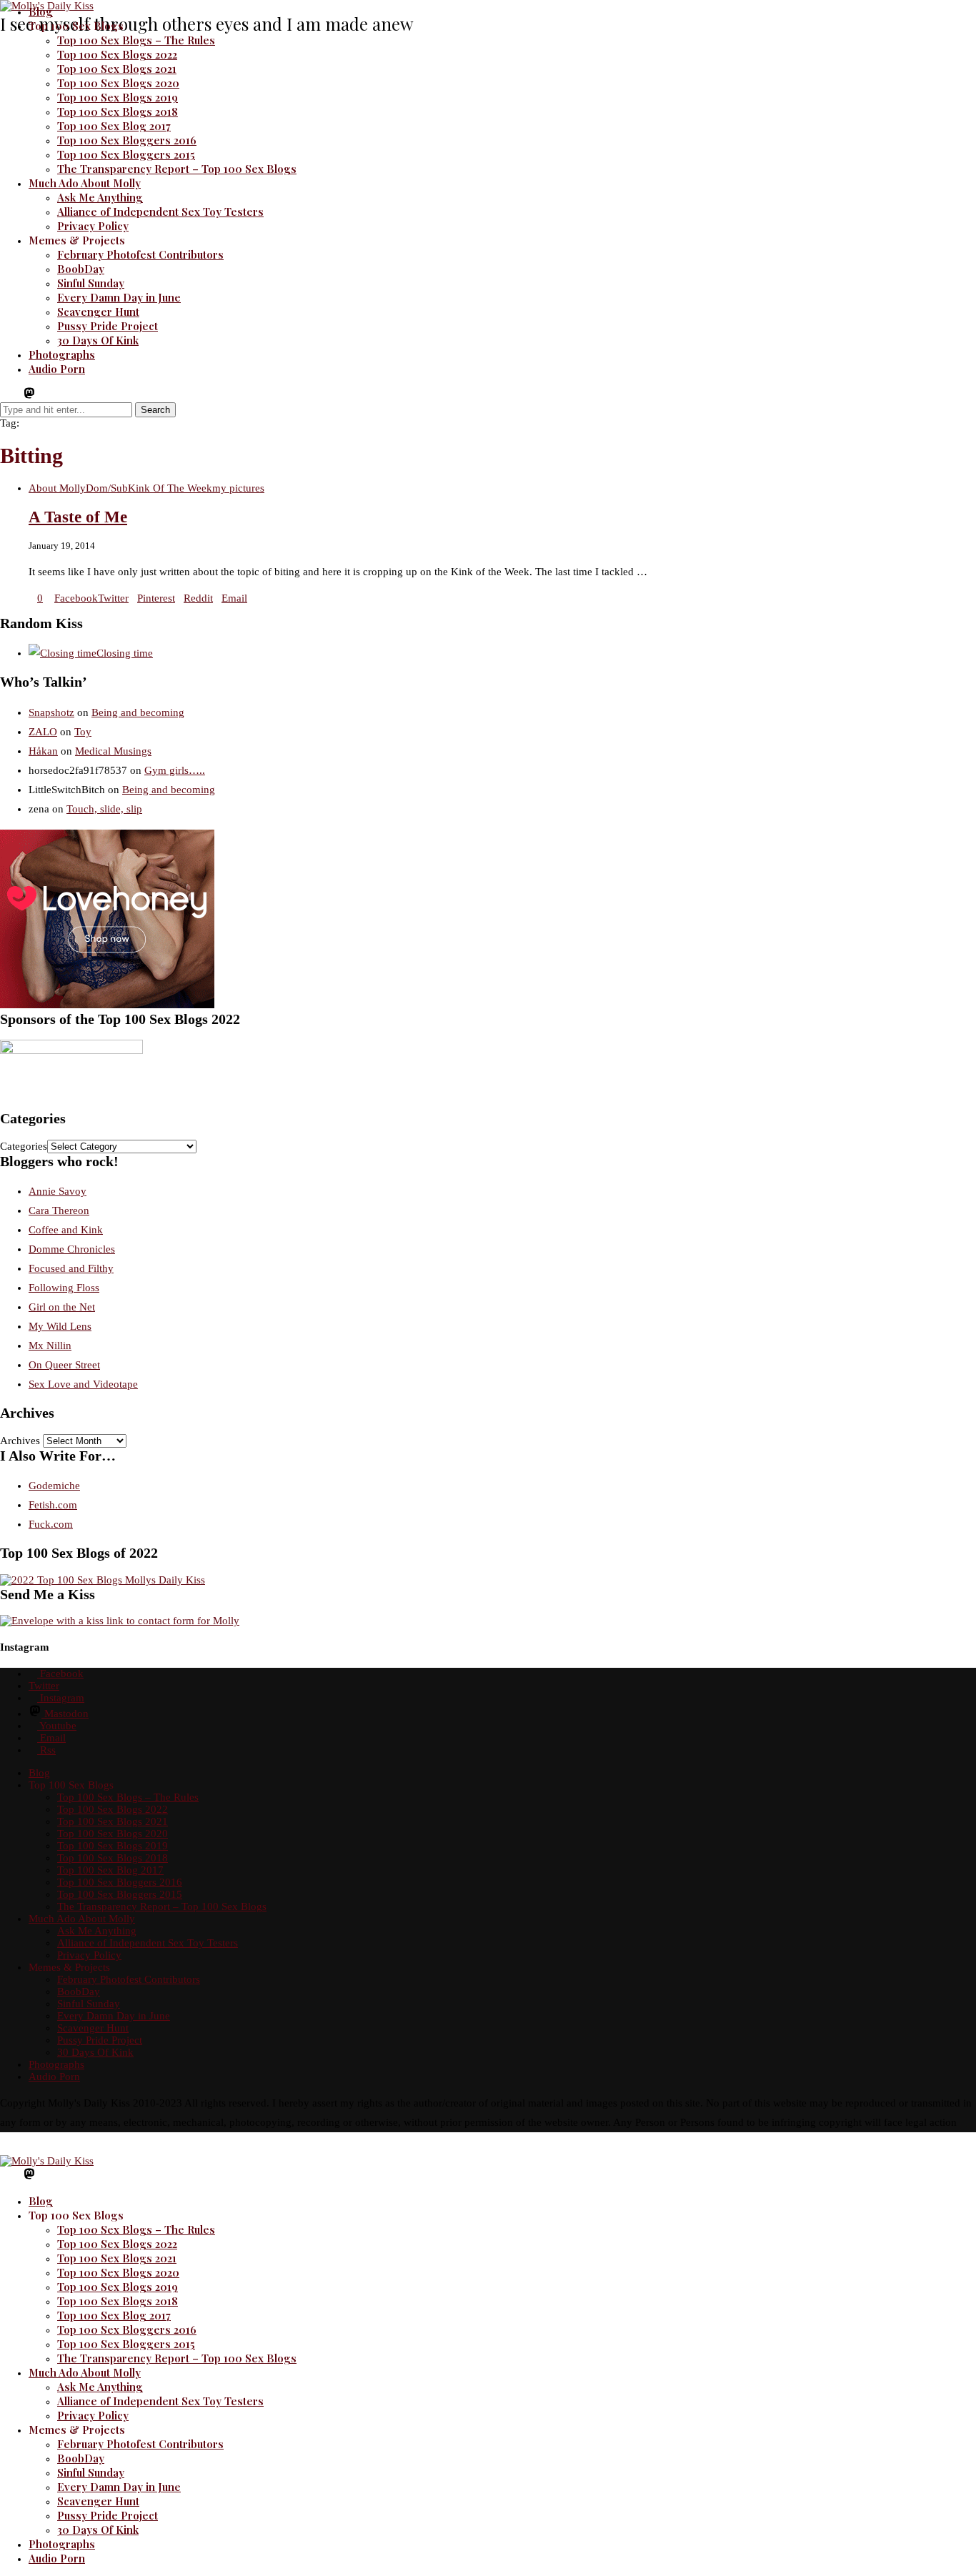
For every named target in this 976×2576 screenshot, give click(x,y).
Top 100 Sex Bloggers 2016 (127, 140)
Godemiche (54, 1486)
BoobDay (81, 269)
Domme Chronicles (72, 1249)
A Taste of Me (78, 517)
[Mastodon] (29, 396)
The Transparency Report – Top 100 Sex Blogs (177, 169)
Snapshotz (51, 712)
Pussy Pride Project (108, 326)
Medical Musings (113, 751)
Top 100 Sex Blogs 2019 (118, 97)
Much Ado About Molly (85, 183)
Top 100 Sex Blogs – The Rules (136, 40)
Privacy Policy (93, 226)
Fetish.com (53, 1505)
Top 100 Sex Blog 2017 (114, 126)
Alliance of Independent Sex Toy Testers (160, 212)
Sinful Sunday (91, 283)
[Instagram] (16, 396)
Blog (41, 11)
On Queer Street (64, 1365)
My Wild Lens (60, 1326)
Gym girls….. (175, 770)
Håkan (43, 751)
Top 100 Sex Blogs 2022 (117, 54)
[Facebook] (4, 396)
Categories (24, 1146)
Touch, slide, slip (104, 809)
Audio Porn (57, 369)
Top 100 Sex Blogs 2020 (118, 83)
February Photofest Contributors (140, 254)
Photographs (62, 354)
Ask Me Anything (100, 197)
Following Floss (64, 1288)
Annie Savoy (58, 1191)
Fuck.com (51, 1524)
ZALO (43, 732)
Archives (20, 1441)
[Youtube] (43, 396)
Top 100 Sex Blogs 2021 (117, 69)
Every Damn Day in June (119, 297)
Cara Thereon (59, 1210)
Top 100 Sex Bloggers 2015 (126, 154)
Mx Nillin (50, 1346)
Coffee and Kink (66, 1230)
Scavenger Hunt (98, 312)
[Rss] (66, 396)
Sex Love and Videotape (83, 1384)
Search (155, 410)
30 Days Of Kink (98, 340)
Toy (83, 732)
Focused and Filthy (71, 1268)
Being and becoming (138, 712)
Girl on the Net (62, 1307)
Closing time (125, 653)
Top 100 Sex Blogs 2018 (118, 111)
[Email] (54, 396)
